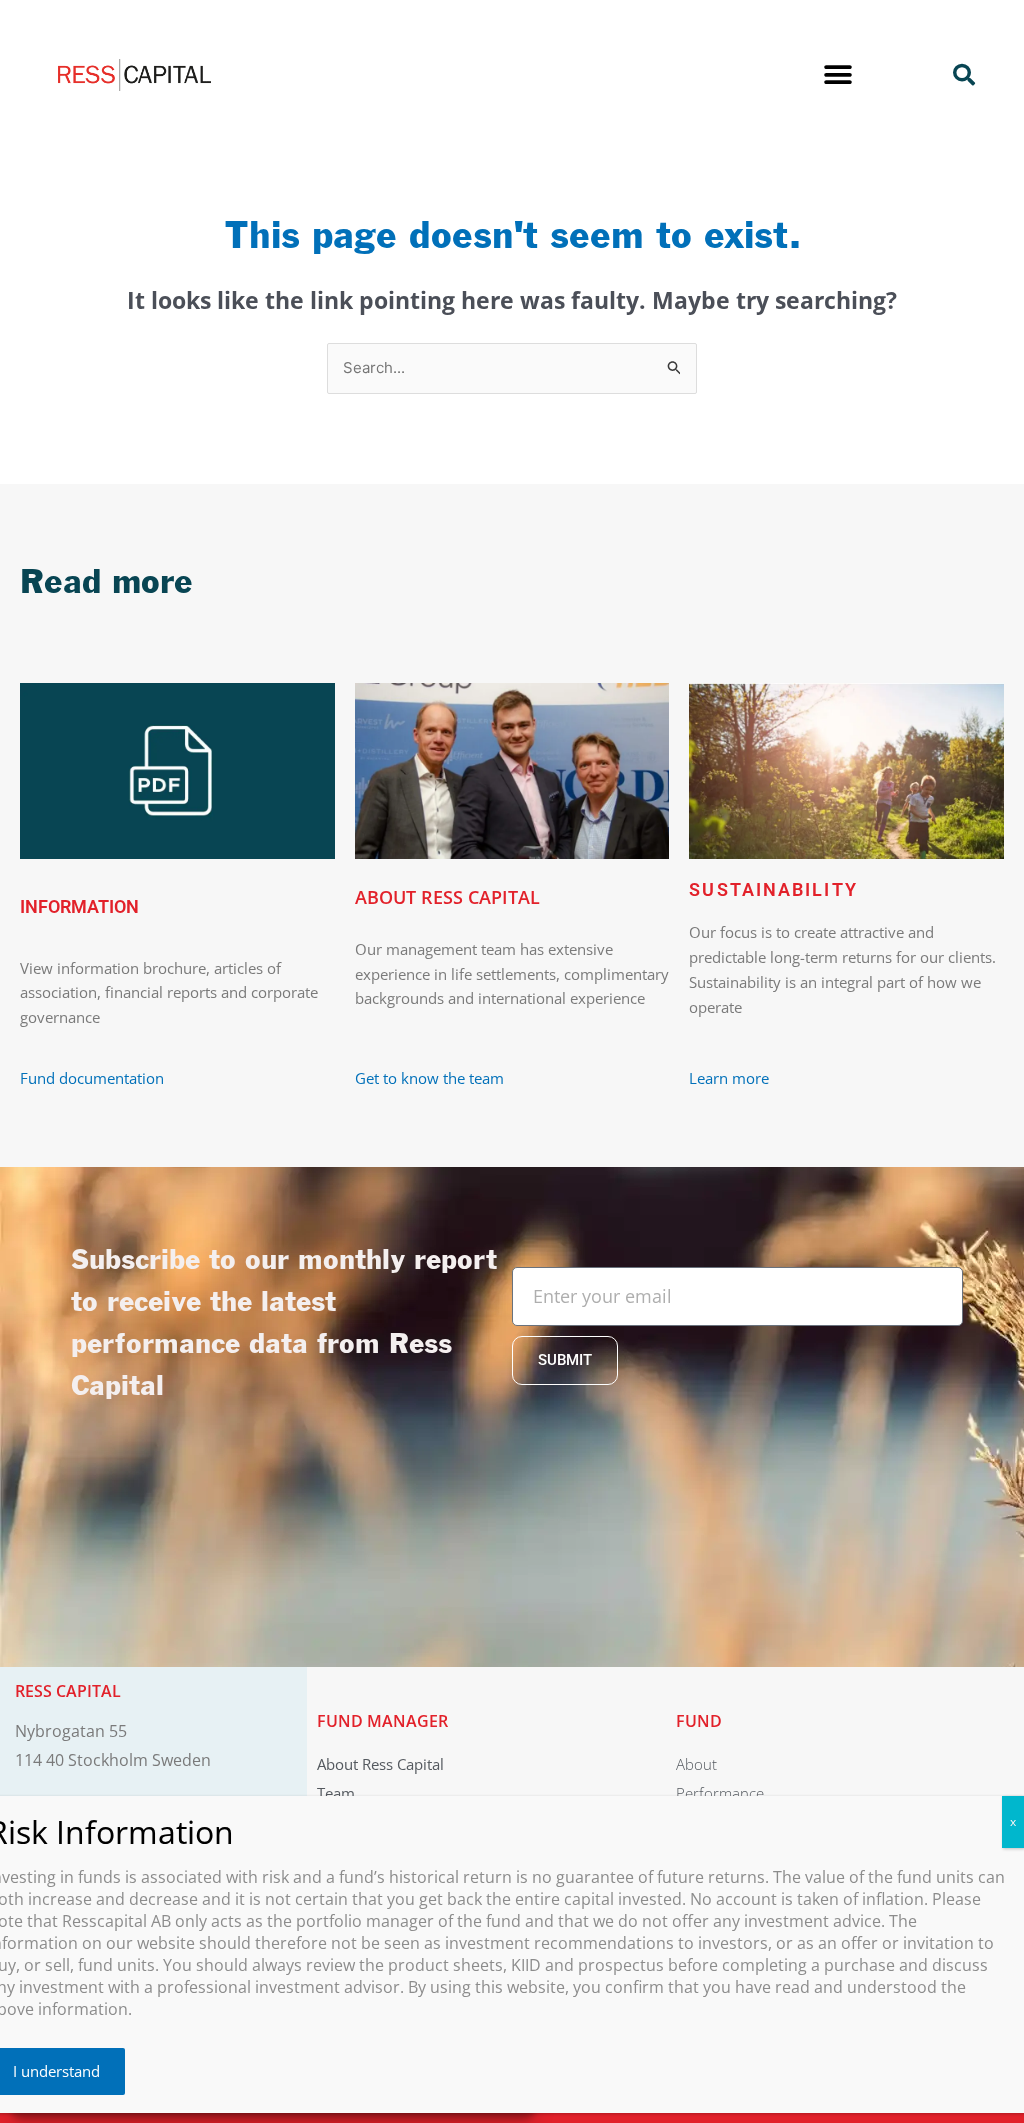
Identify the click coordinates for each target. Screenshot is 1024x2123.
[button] (837, 75)
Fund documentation (92, 1078)
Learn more (729, 1078)
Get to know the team (431, 1078)
